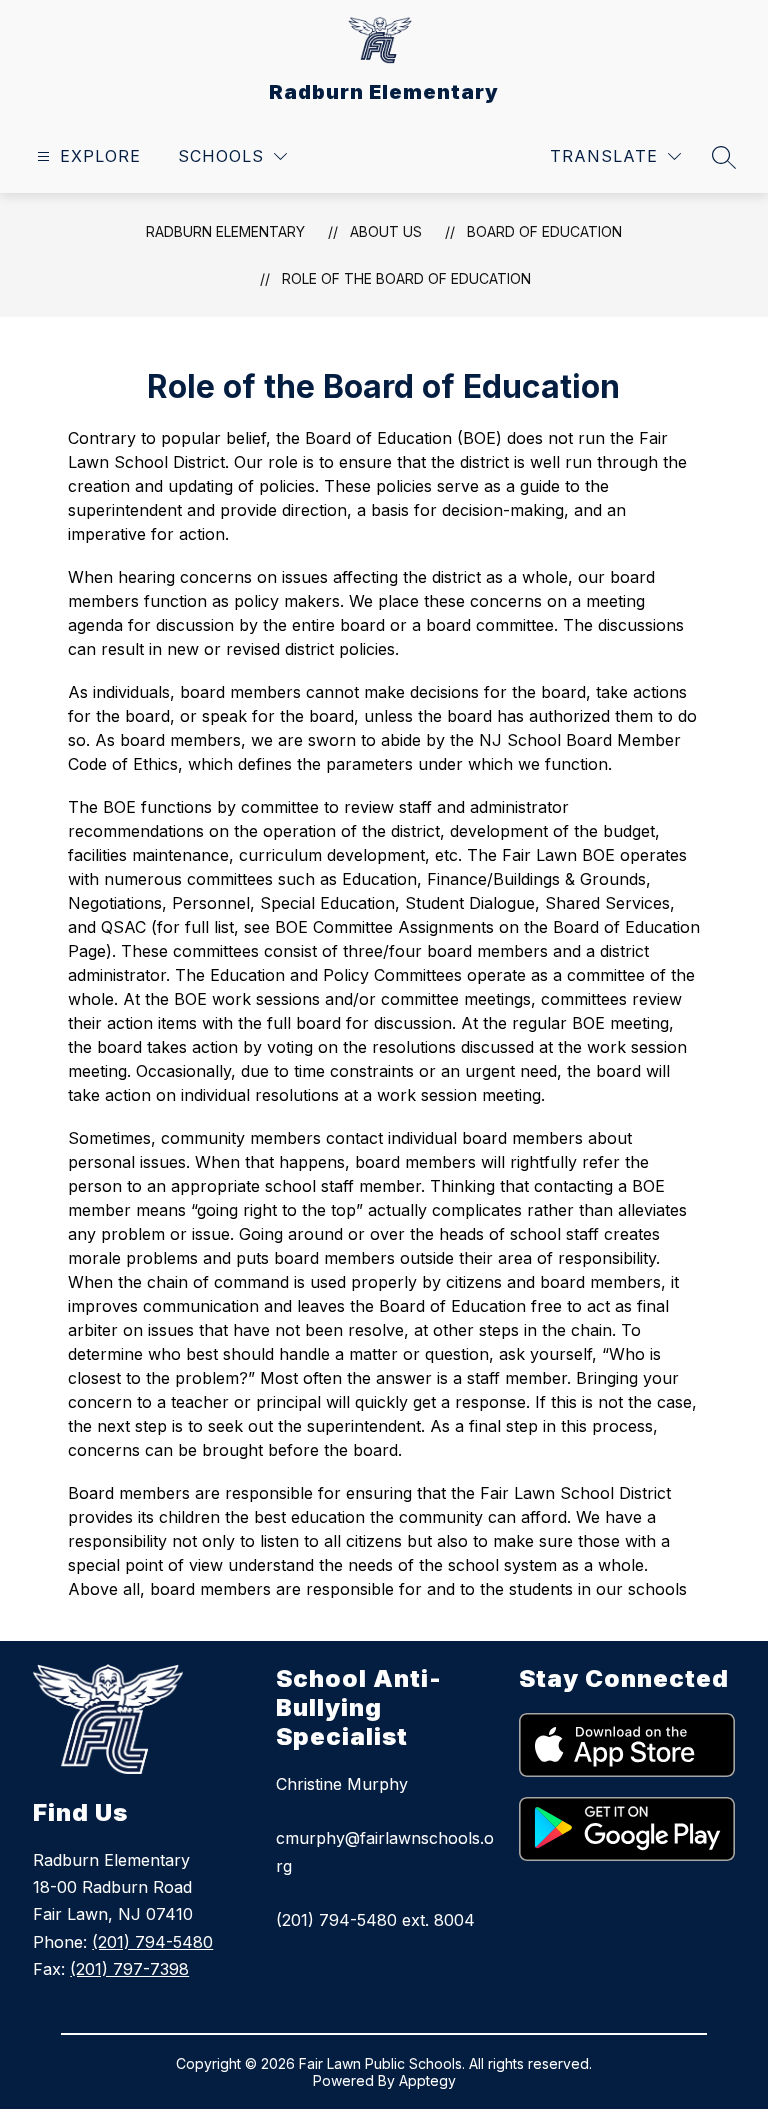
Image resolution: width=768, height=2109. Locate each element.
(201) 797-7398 (129, 1969)
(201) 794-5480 (152, 1942)
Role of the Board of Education (406, 278)
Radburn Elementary (225, 231)
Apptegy (427, 2080)
